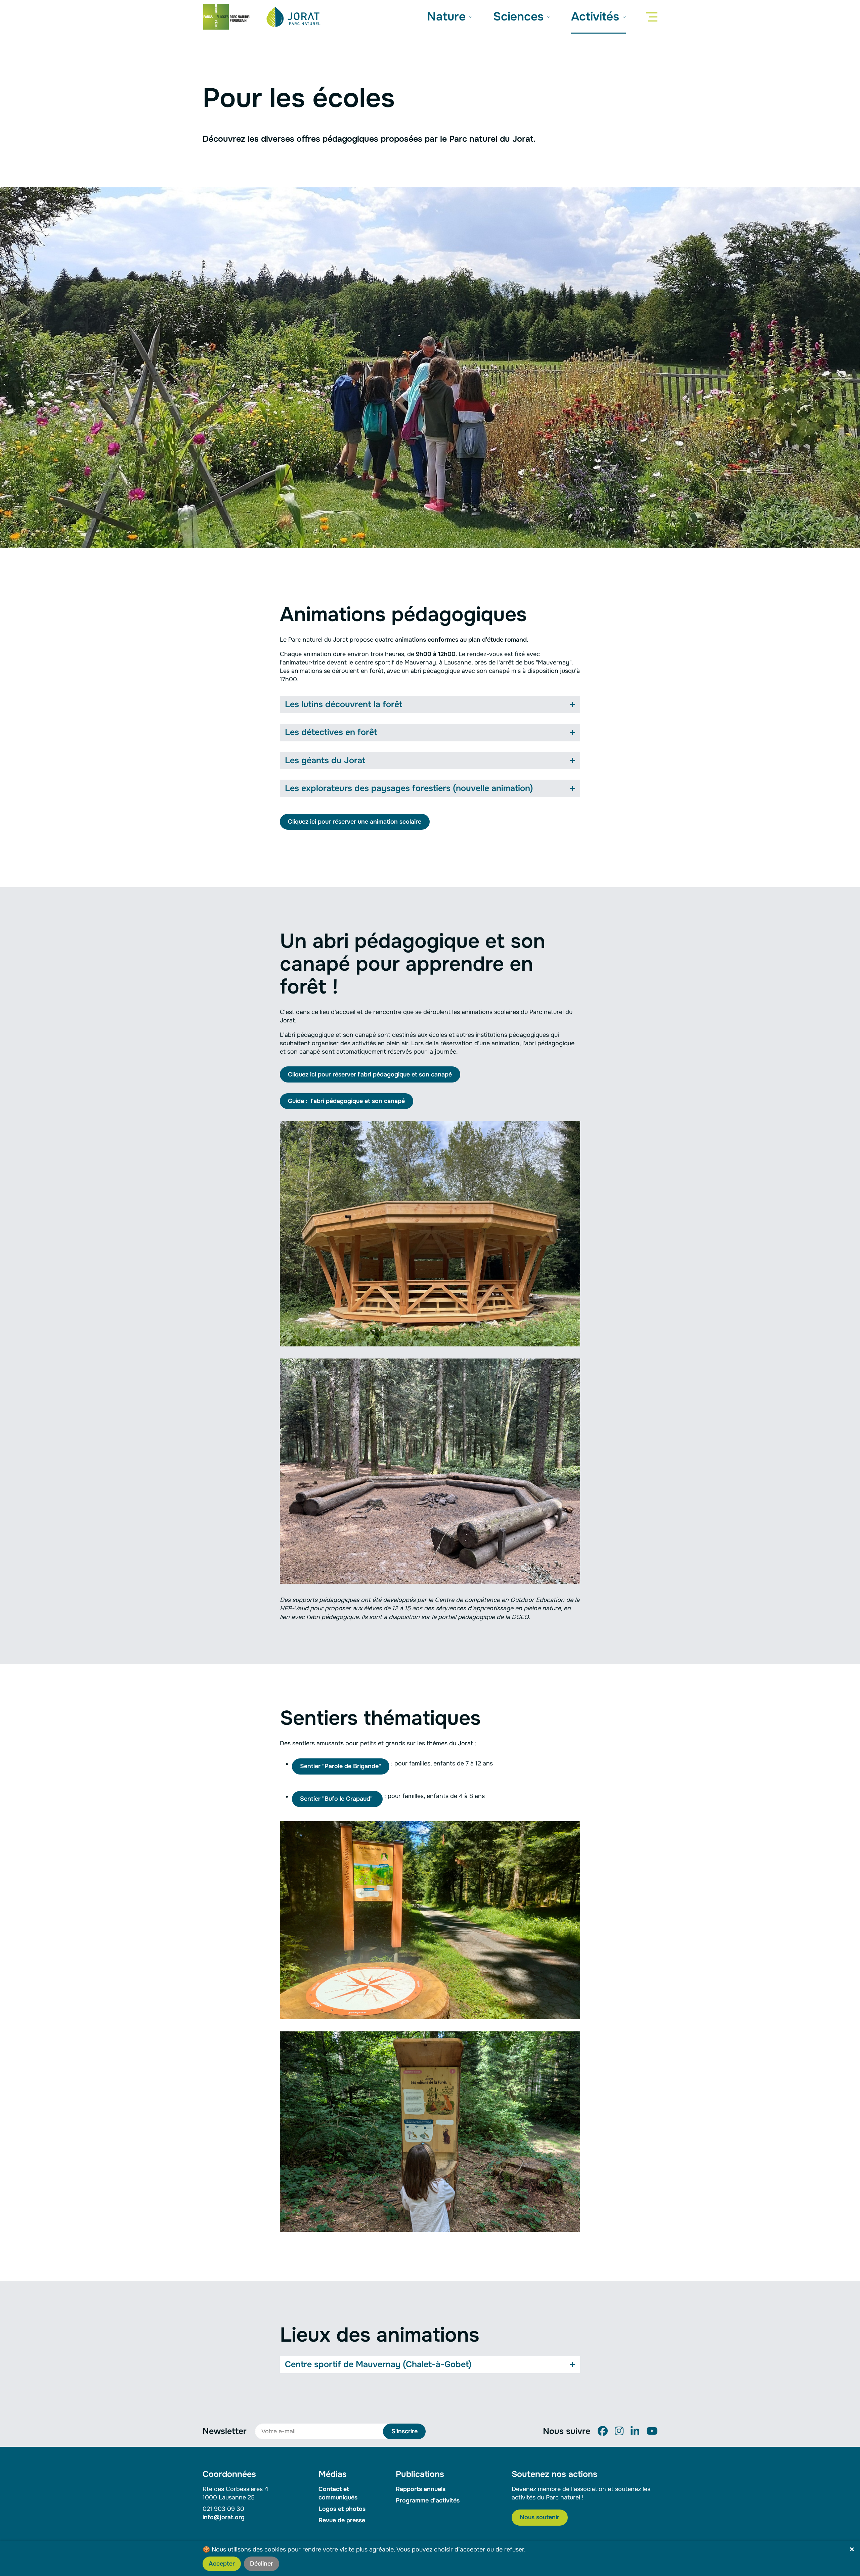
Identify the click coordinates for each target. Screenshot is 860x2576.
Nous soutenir (540, 2517)
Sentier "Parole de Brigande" (340, 1766)
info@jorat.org (224, 2517)
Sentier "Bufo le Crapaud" (337, 1799)
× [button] (852, 2550)
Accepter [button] (222, 2564)
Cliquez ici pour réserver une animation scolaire (355, 822)
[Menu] (653, 17)
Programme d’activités (428, 2500)
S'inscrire (404, 2431)
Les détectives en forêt (331, 732)
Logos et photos (342, 2509)
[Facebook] (603, 2431)
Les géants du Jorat (325, 761)
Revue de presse (342, 2520)
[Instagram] (619, 2431)
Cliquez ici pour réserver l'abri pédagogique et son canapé (370, 1074)
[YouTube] (652, 2431)
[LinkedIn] (635, 2431)
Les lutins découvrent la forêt (343, 704)
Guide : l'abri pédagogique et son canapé (346, 1101)
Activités (597, 17)
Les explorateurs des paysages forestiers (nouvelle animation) (409, 788)
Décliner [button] (262, 2564)
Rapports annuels (421, 2489)
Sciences (520, 17)
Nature (448, 17)
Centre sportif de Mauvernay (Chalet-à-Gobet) (378, 2364)
